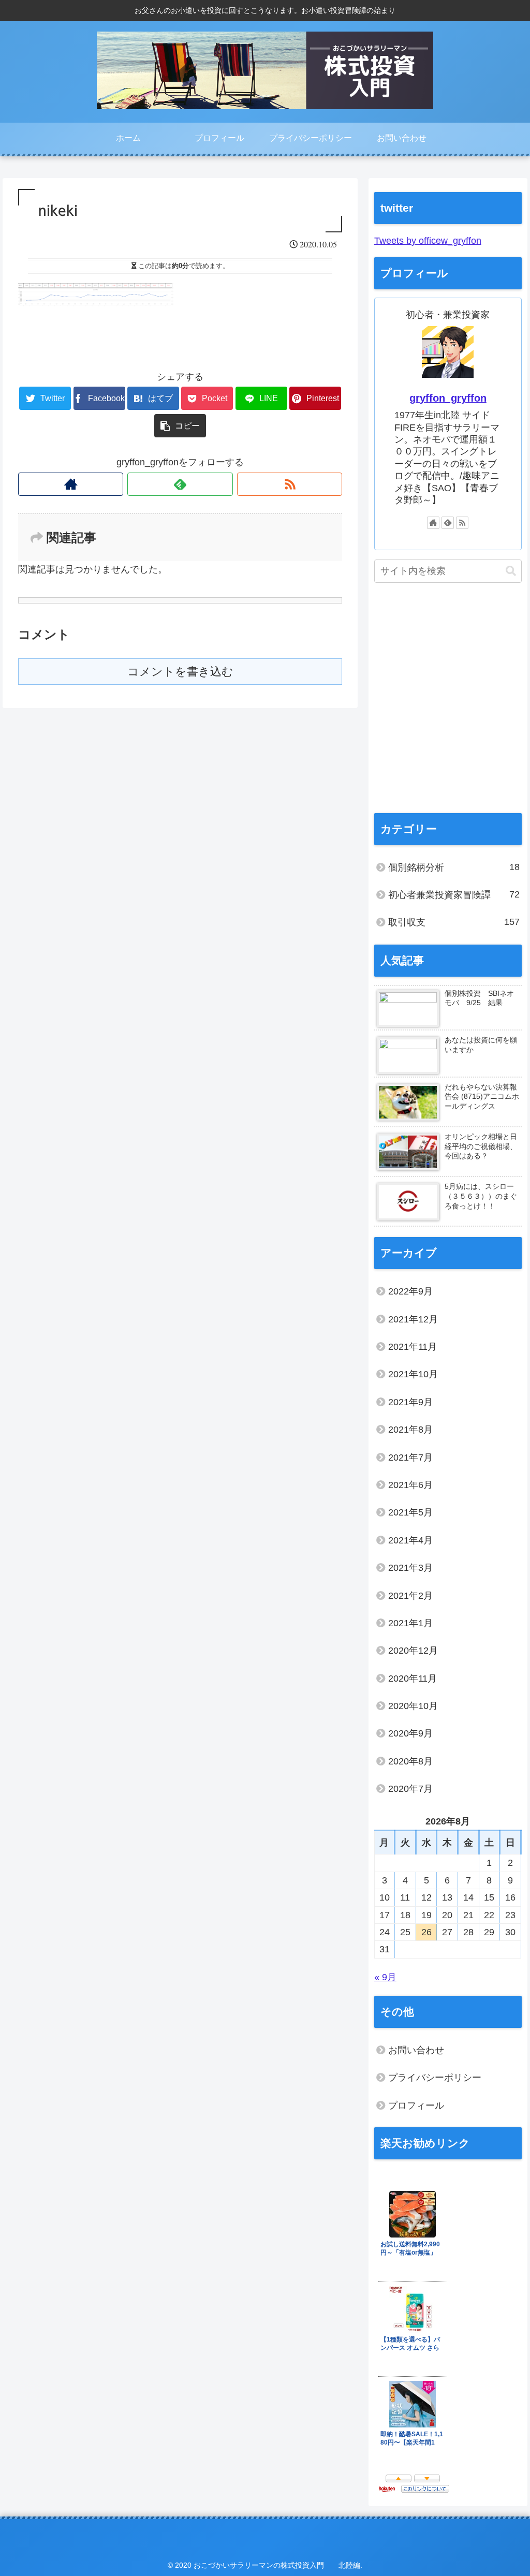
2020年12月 (413, 1651)
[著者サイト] (71, 484)
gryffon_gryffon (448, 398)
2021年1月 (410, 1623)
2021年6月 (410, 1485)
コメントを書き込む (180, 672)
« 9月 (385, 1977)
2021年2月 (410, 1596)
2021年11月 (413, 1347)
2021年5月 (410, 1512)
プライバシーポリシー (435, 2078)
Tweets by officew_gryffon (428, 241)
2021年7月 (410, 1458)
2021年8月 (410, 1430)
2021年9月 (410, 1402)
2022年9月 (410, 1291)
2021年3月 (410, 1568)
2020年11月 (413, 1679)
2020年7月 (410, 1789)
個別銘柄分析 (454, 867)
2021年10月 (413, 1374)
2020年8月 (410, 1761)
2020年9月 (410, 1733)
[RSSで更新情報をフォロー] (290, 484)
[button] (511, 571)
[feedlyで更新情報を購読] (180, 484)
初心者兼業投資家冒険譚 (454, 895)
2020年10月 (413, 1706)
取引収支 (454, 922)
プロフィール (416, 2106)
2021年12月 (413, 1319)
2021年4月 (410, 1540)
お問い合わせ (416, 2050)
